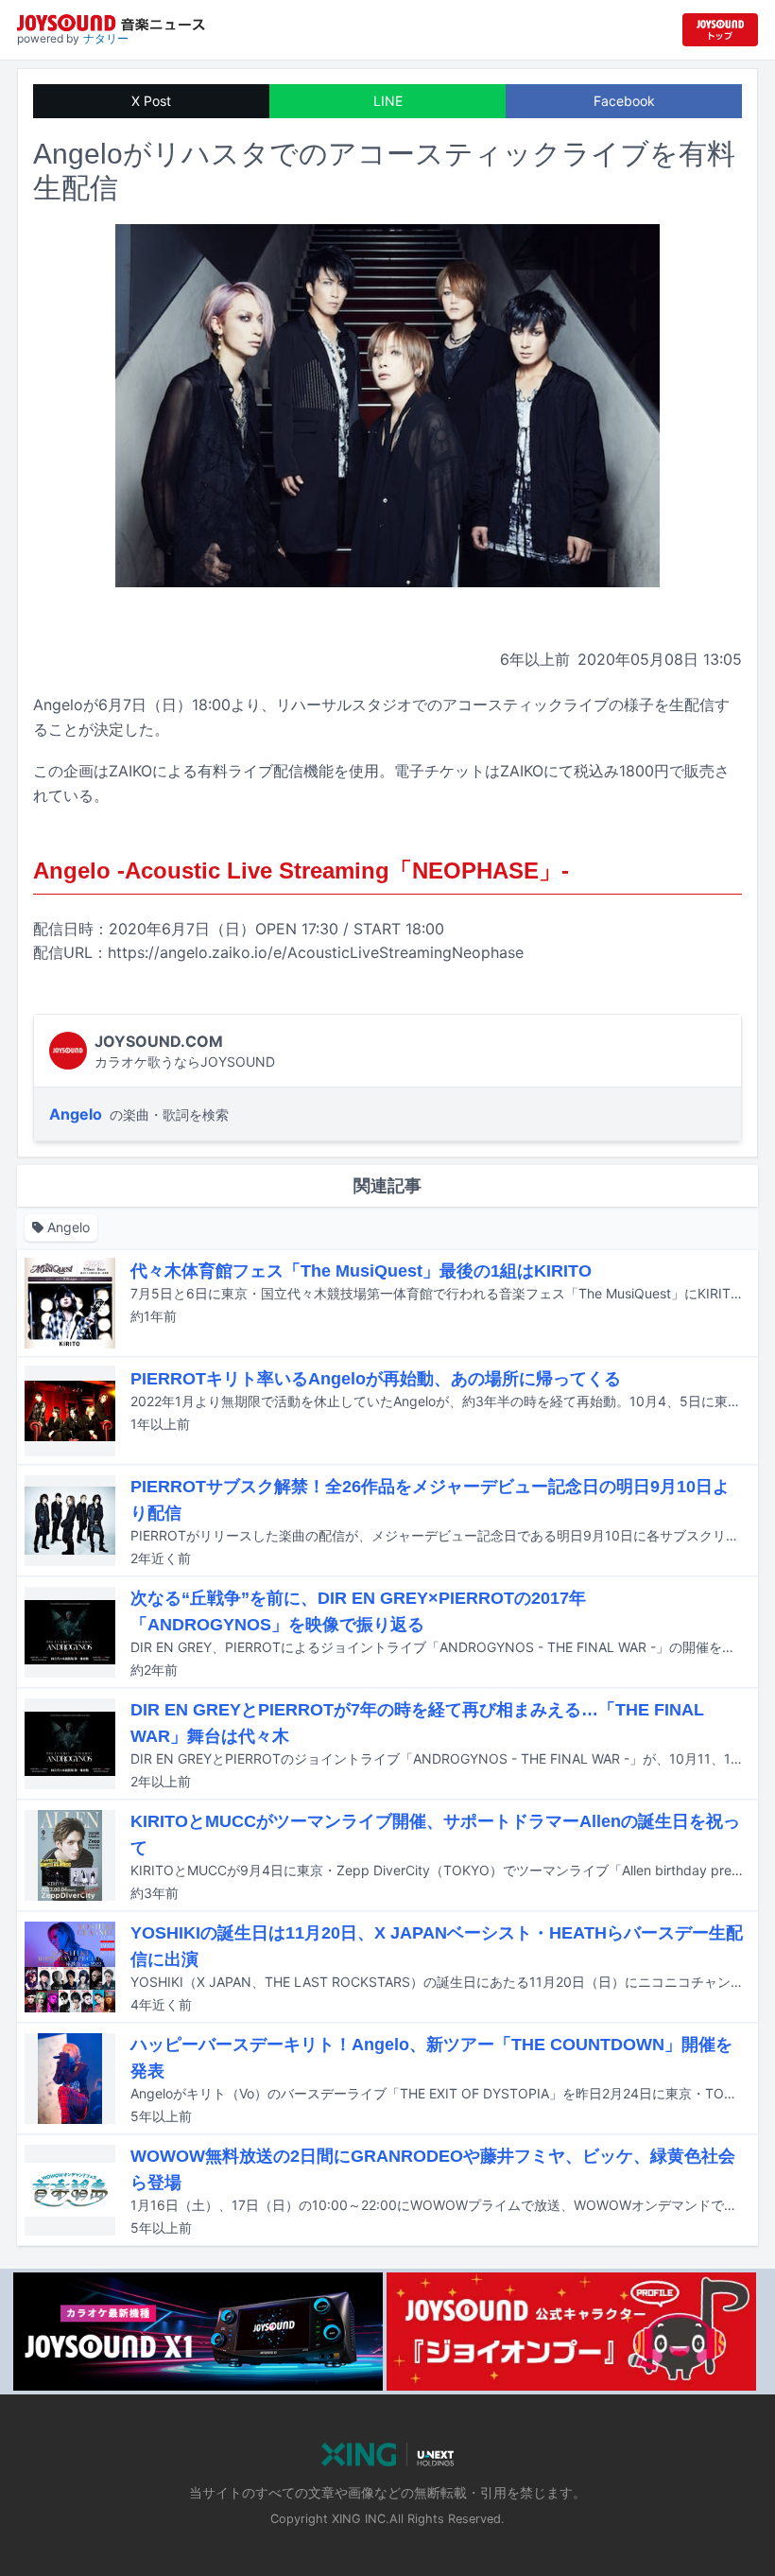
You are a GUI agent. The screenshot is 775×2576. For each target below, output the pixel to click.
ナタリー (106, 38)
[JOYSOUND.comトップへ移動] (720, 30)
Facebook (624, 101)
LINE (388, 101)
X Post (151, 101)
